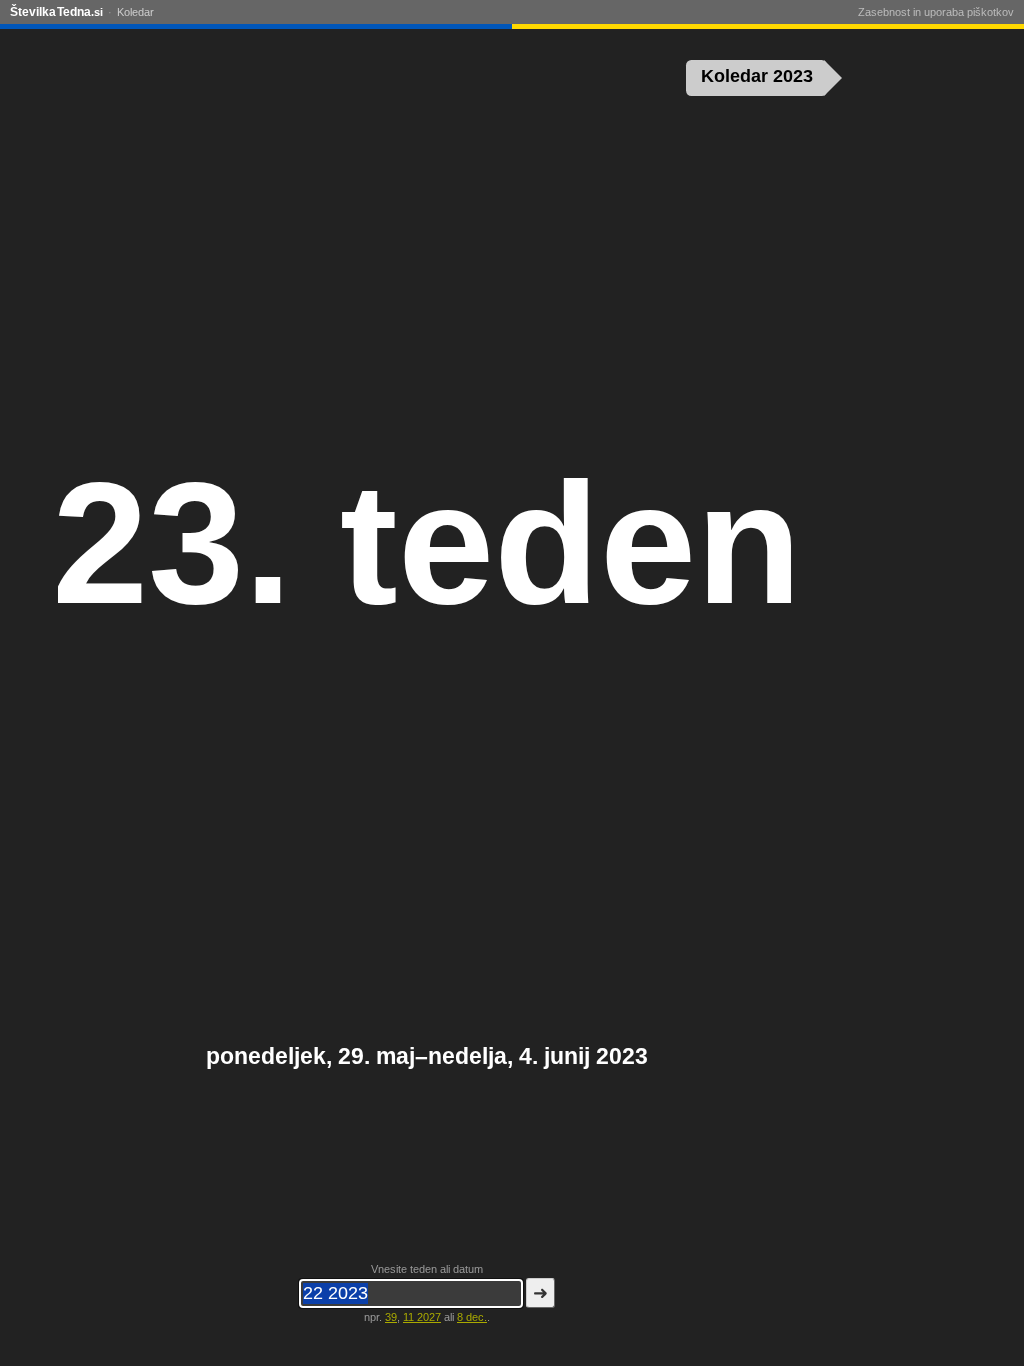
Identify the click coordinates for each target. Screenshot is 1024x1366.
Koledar (135, 12)
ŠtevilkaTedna (56, 12)
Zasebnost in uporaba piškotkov (936, 12)
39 (391, 1317)
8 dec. (472, 1317)
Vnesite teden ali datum (427, 1269)
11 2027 (422, 1317)
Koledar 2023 (757, 76)
